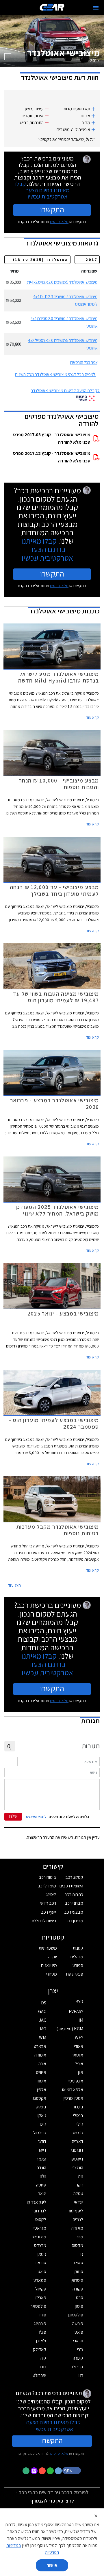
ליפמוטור (76, 2211)
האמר (41, 2159)
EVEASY (76, 2011)
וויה (81, 2176)
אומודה (40, 2055)
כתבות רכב (74, 1894)
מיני (80, 2237)
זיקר (80, 2185)
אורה (42, 2064)
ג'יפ (43, 2124)
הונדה (41, 2168)
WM (43, 2037)
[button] (72, 2470)
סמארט (40, 2280)
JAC (43, 2020)
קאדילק (40, 2349)
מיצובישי (39, 2237)
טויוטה (41, 2185)
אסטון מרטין (73, 2098)
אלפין (42, 2090)
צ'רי (80, 2349)
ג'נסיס (78, 2133)
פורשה (78, 2323)
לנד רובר (39, 2211)
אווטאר (77, 2055)
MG (43, 2029)
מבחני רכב (74, 1903)
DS (44, 2003)
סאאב (78, 2263)
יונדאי (79, 2202)
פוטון (79, 2306)
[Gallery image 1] (8, 57)
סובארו (40, 2263)
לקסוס (41, 2219)
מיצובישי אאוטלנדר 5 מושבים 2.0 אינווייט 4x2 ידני (62, 282)
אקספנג (39, 2098)
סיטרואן (77, 2280)
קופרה (78, 2358)
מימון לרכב (47, 1886)
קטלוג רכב (74, 1877)
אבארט (40, 2046)
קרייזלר (77, 2367)
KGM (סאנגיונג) (70, 2029)
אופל (79, 2064)
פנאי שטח (75, 1974)
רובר (42, 2367)
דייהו (43, 2150)
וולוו (43, 2176)
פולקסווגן (76, 2315)
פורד (42, 2315)
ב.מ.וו (79, 2107)
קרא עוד (92, 717)
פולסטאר (38, 2306)
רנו (81, 2375)
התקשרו (52, 209)
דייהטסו (77, 2159)
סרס (80, 2298)
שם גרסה (89, 271)
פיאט (79, 2332)
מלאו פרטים (59, 222)
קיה (43, 2358)
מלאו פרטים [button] (59, 2453)
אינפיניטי (76, 2081)
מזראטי (40, 2228)
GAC (42, 2011)
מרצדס (40, 2245)
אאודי (79, 2046)
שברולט (39, 2375)
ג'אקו (42, 2115)
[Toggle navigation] (96, 8)
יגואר (42, 2194)
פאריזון (40, 2298)
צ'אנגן (41, 2341)
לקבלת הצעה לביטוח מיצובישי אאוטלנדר (65, 391)
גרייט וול (40, 2133)
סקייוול (41, 2289)
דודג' (42, 2141)
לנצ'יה (78, 2219)
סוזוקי (78, 2272)
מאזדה (77, 2228)
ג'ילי (80, 2124)
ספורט (78, 1965)
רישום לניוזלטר (44, 1921)
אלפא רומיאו (73, 2090)
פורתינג (40, 2323)
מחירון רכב (74, 1921)
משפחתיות (48, 1948)
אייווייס (41, 2072)
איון (81, 2072)
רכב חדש (48, 1903)
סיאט (42, 2272)
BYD (79, 2002)
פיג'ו (43, 2332)
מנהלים (77, 1957)
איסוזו (41, 2081)
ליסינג (51, 1894)
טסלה (78, 2194)
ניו (81, 2254)
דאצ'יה (78, 2141)
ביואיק (41, 2107)
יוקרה (53, 1957)
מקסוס (77, 2245)
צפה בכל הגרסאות (84, 362)
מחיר (14, 271)
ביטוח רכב (47, 1877)
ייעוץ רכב (49, 1912)
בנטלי (78, 2115)
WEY (79, 2037)
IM (81, 2020)
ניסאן (42, 2254)
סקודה (78, 2289)
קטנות (78, 1948)
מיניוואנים (49, 1965)
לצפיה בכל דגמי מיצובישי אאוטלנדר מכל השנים (55, 374)
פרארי (78, 2341)
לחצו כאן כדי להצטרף (52, 2501)
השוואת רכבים (71, 1886)
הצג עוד (14, 1585)
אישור (52, 2565)
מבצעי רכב (74, 1912)
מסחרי (51, 1974)
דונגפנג (77, 2150)
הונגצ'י (78, 2168)
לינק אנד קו (37, 2202)
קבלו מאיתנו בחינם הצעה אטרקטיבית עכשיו (42, 190)
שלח (13, 1816)
